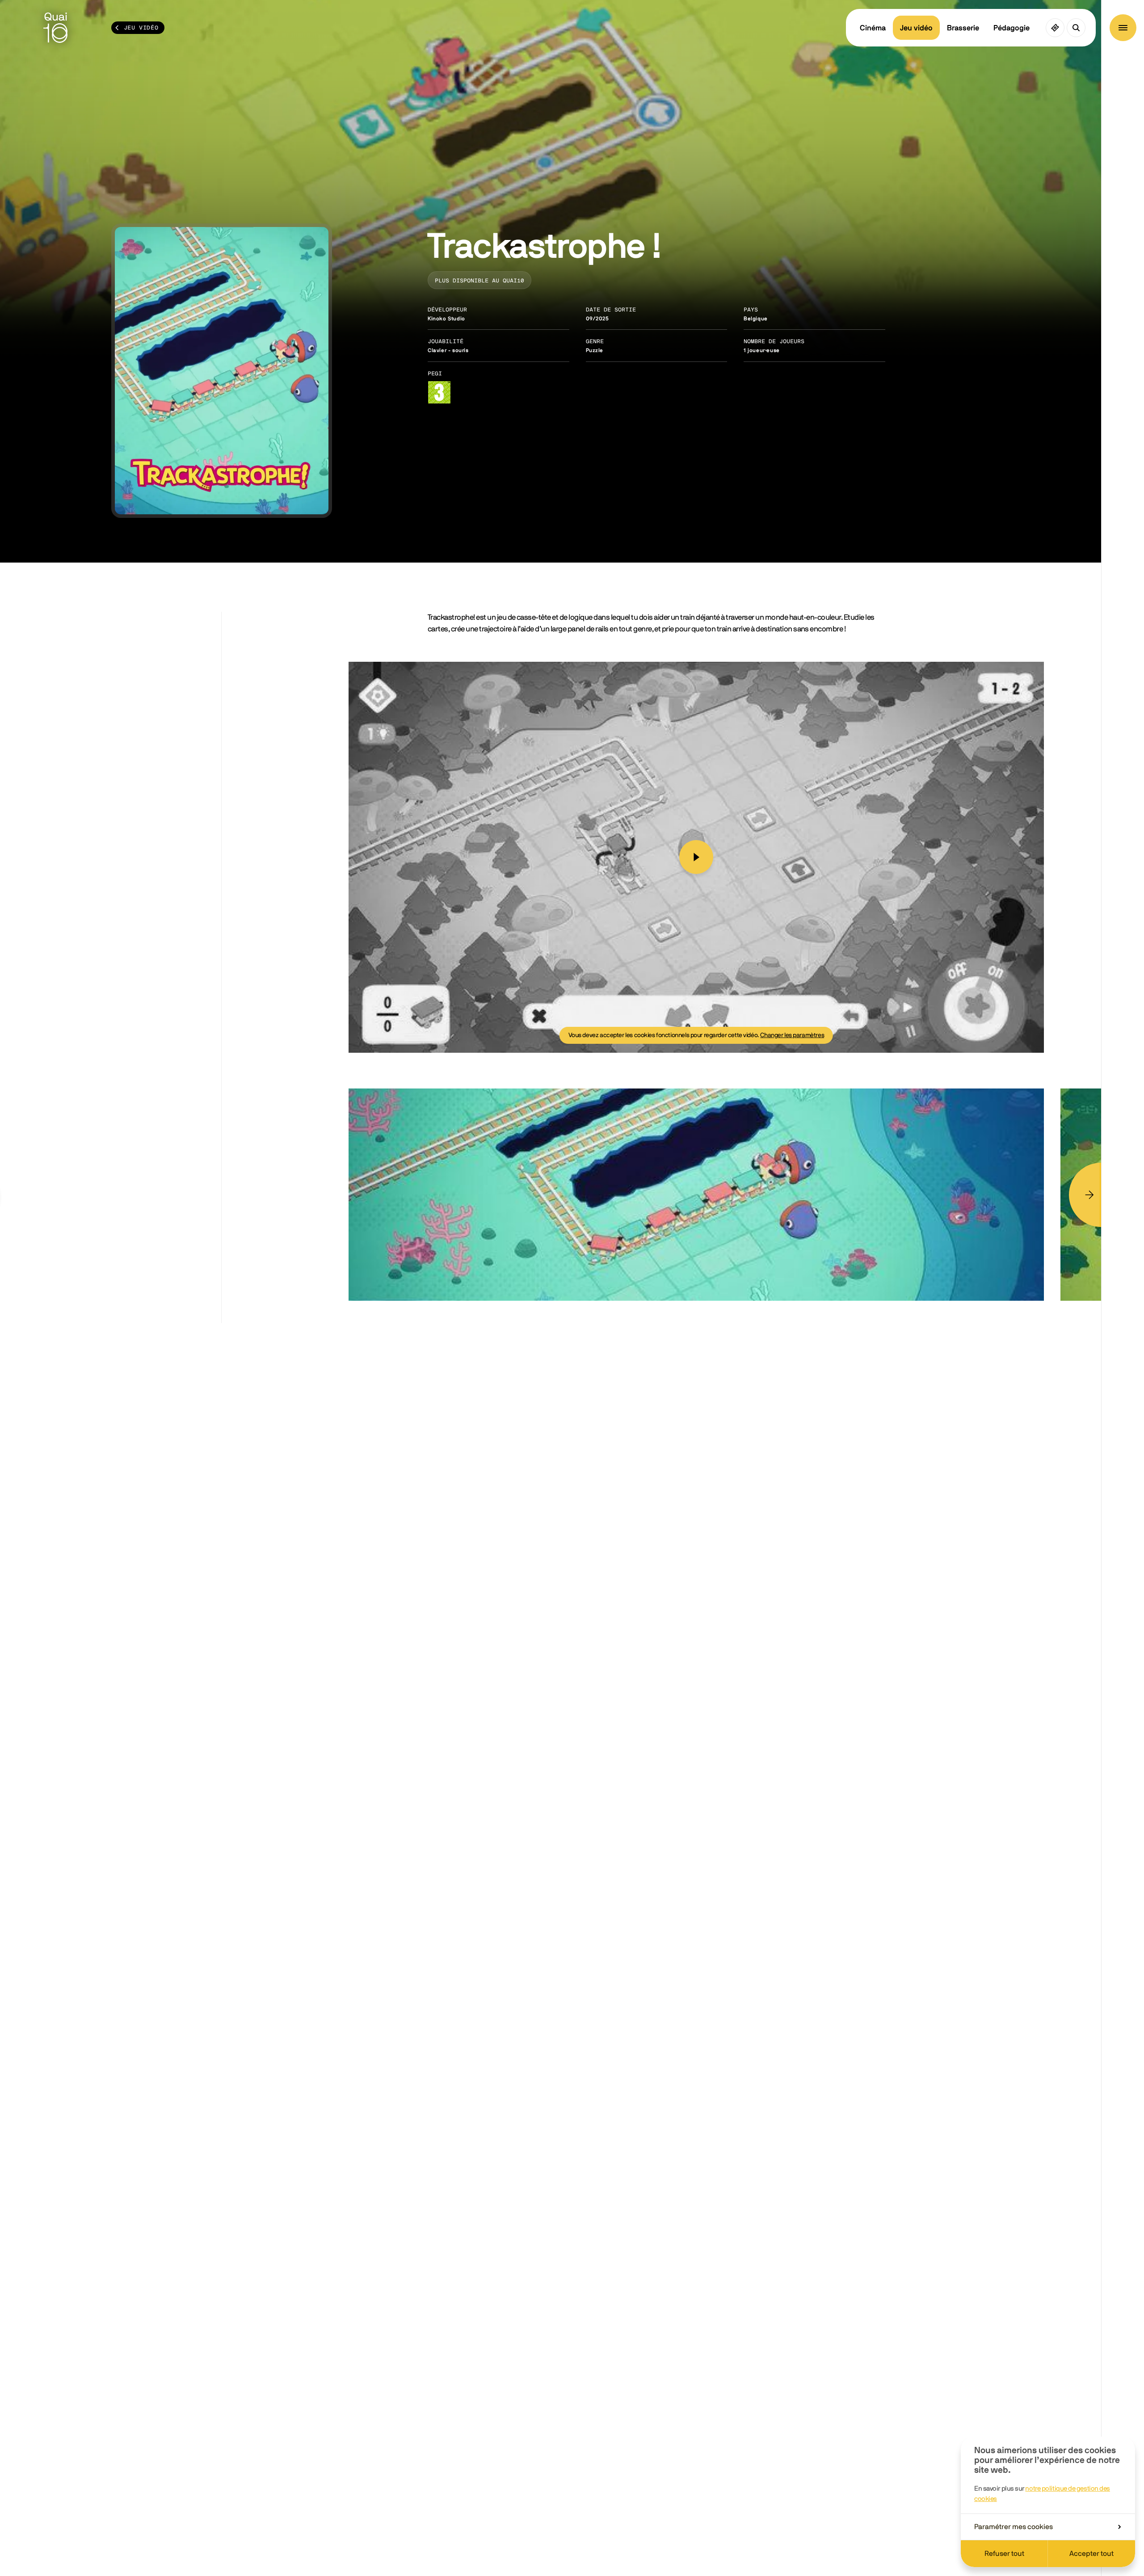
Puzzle (595, 350)
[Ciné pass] (1055, 28)
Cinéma (873, 28)
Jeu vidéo (916, 28)
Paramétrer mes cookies (1014, 2527)
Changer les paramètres (792, 1035)
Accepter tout (1091, 2554)
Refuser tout (1004, 2554)
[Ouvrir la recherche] (1076, 28)
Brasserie (963, 28)
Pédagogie (1012, 28)
